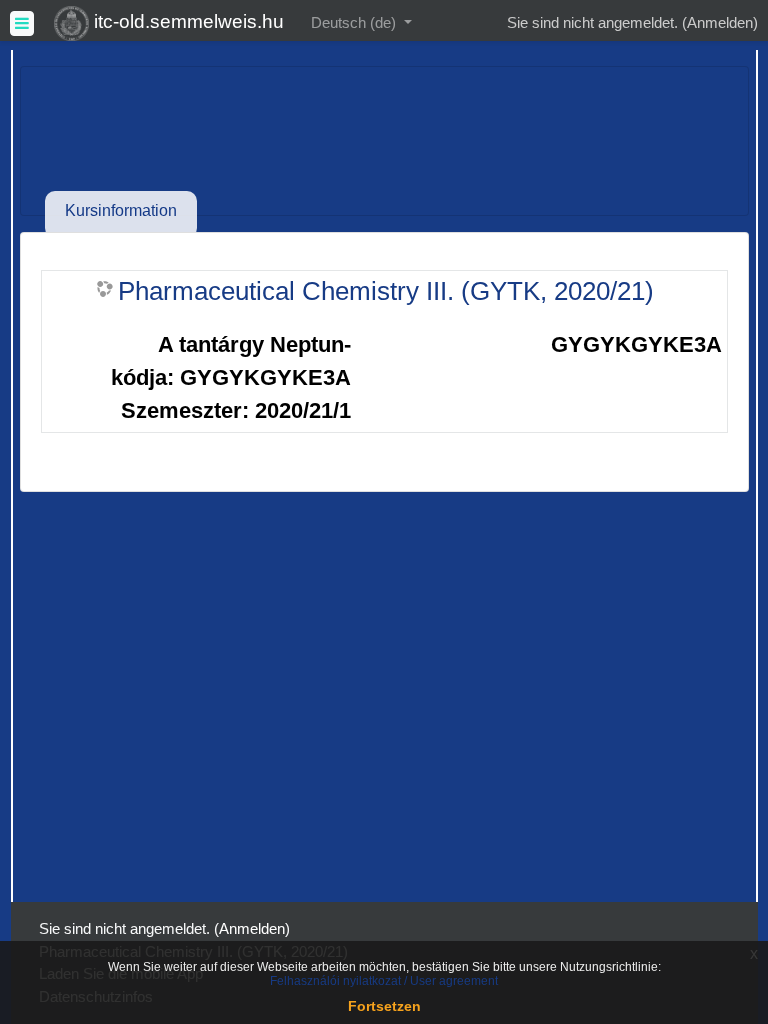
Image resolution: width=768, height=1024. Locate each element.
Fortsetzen (384, 1006)
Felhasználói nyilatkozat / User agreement (384, 981)
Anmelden (720, 22)
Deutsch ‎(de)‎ (355, 22)
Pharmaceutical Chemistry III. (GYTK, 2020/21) (386, 291)
